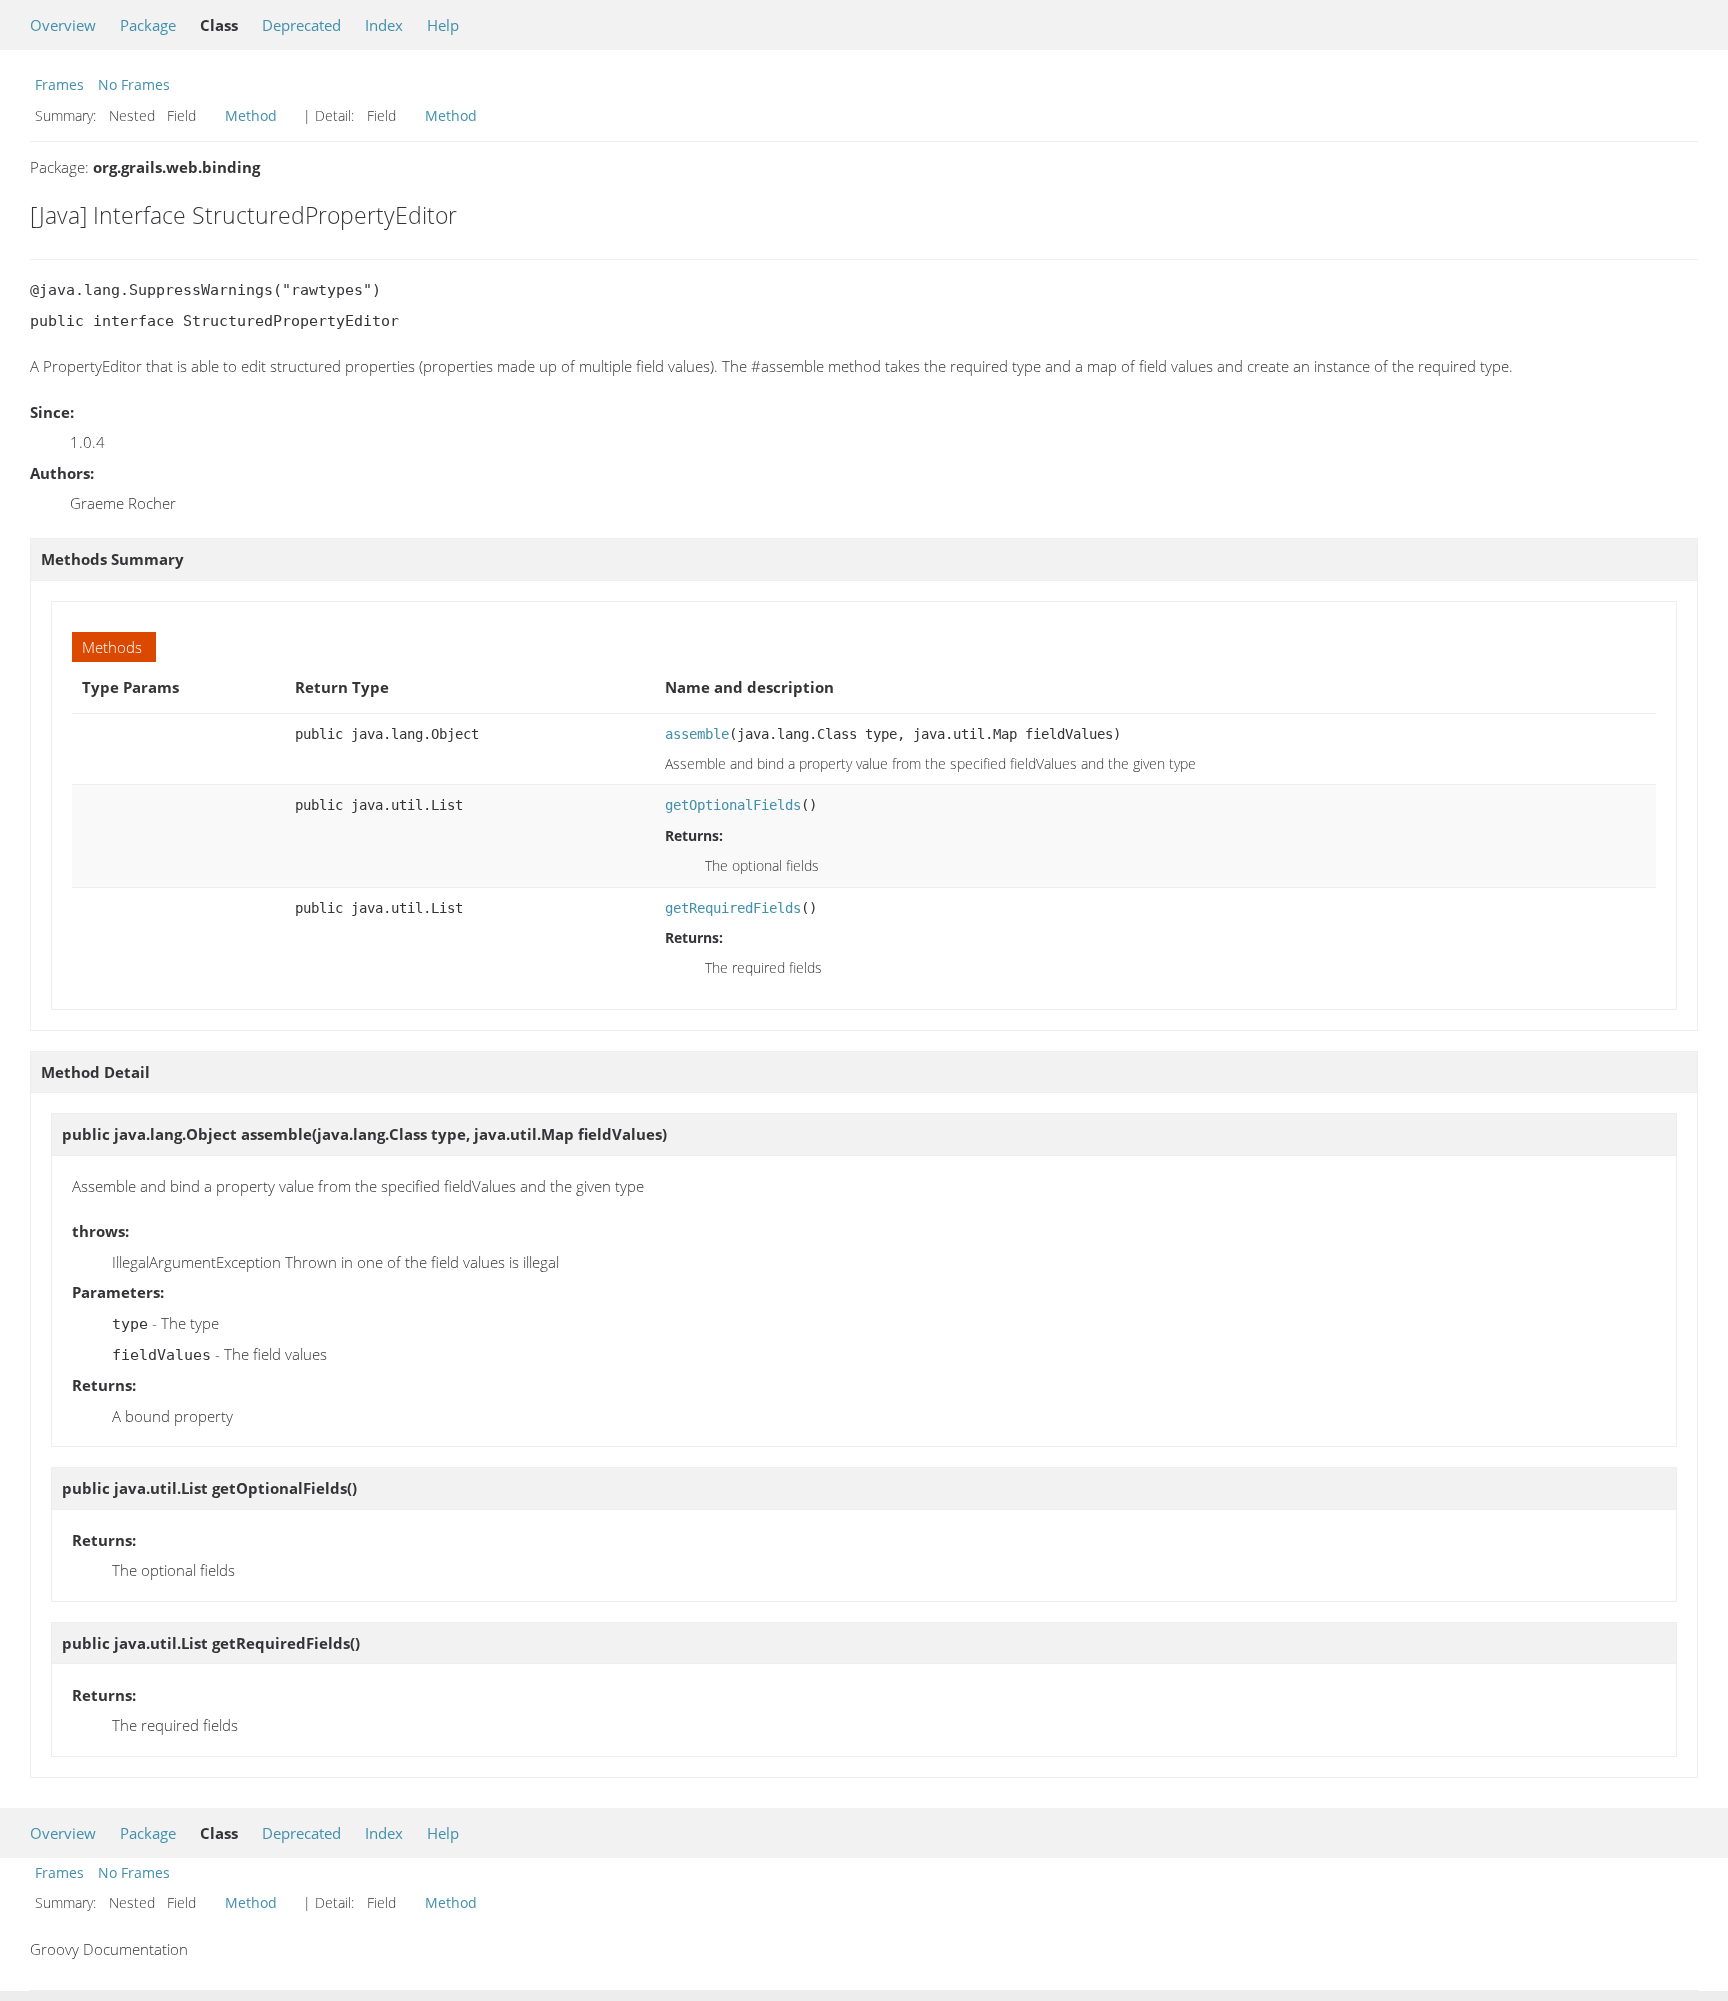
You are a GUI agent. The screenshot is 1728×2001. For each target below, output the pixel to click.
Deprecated (301, 25)
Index (384, 25)
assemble (697, 734)
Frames (59, 84)
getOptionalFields (733, 805)
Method (251, 115)
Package (148, 25)
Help (443, 25)
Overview (63, 25)
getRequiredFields (733, 908)
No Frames (134, 84)
